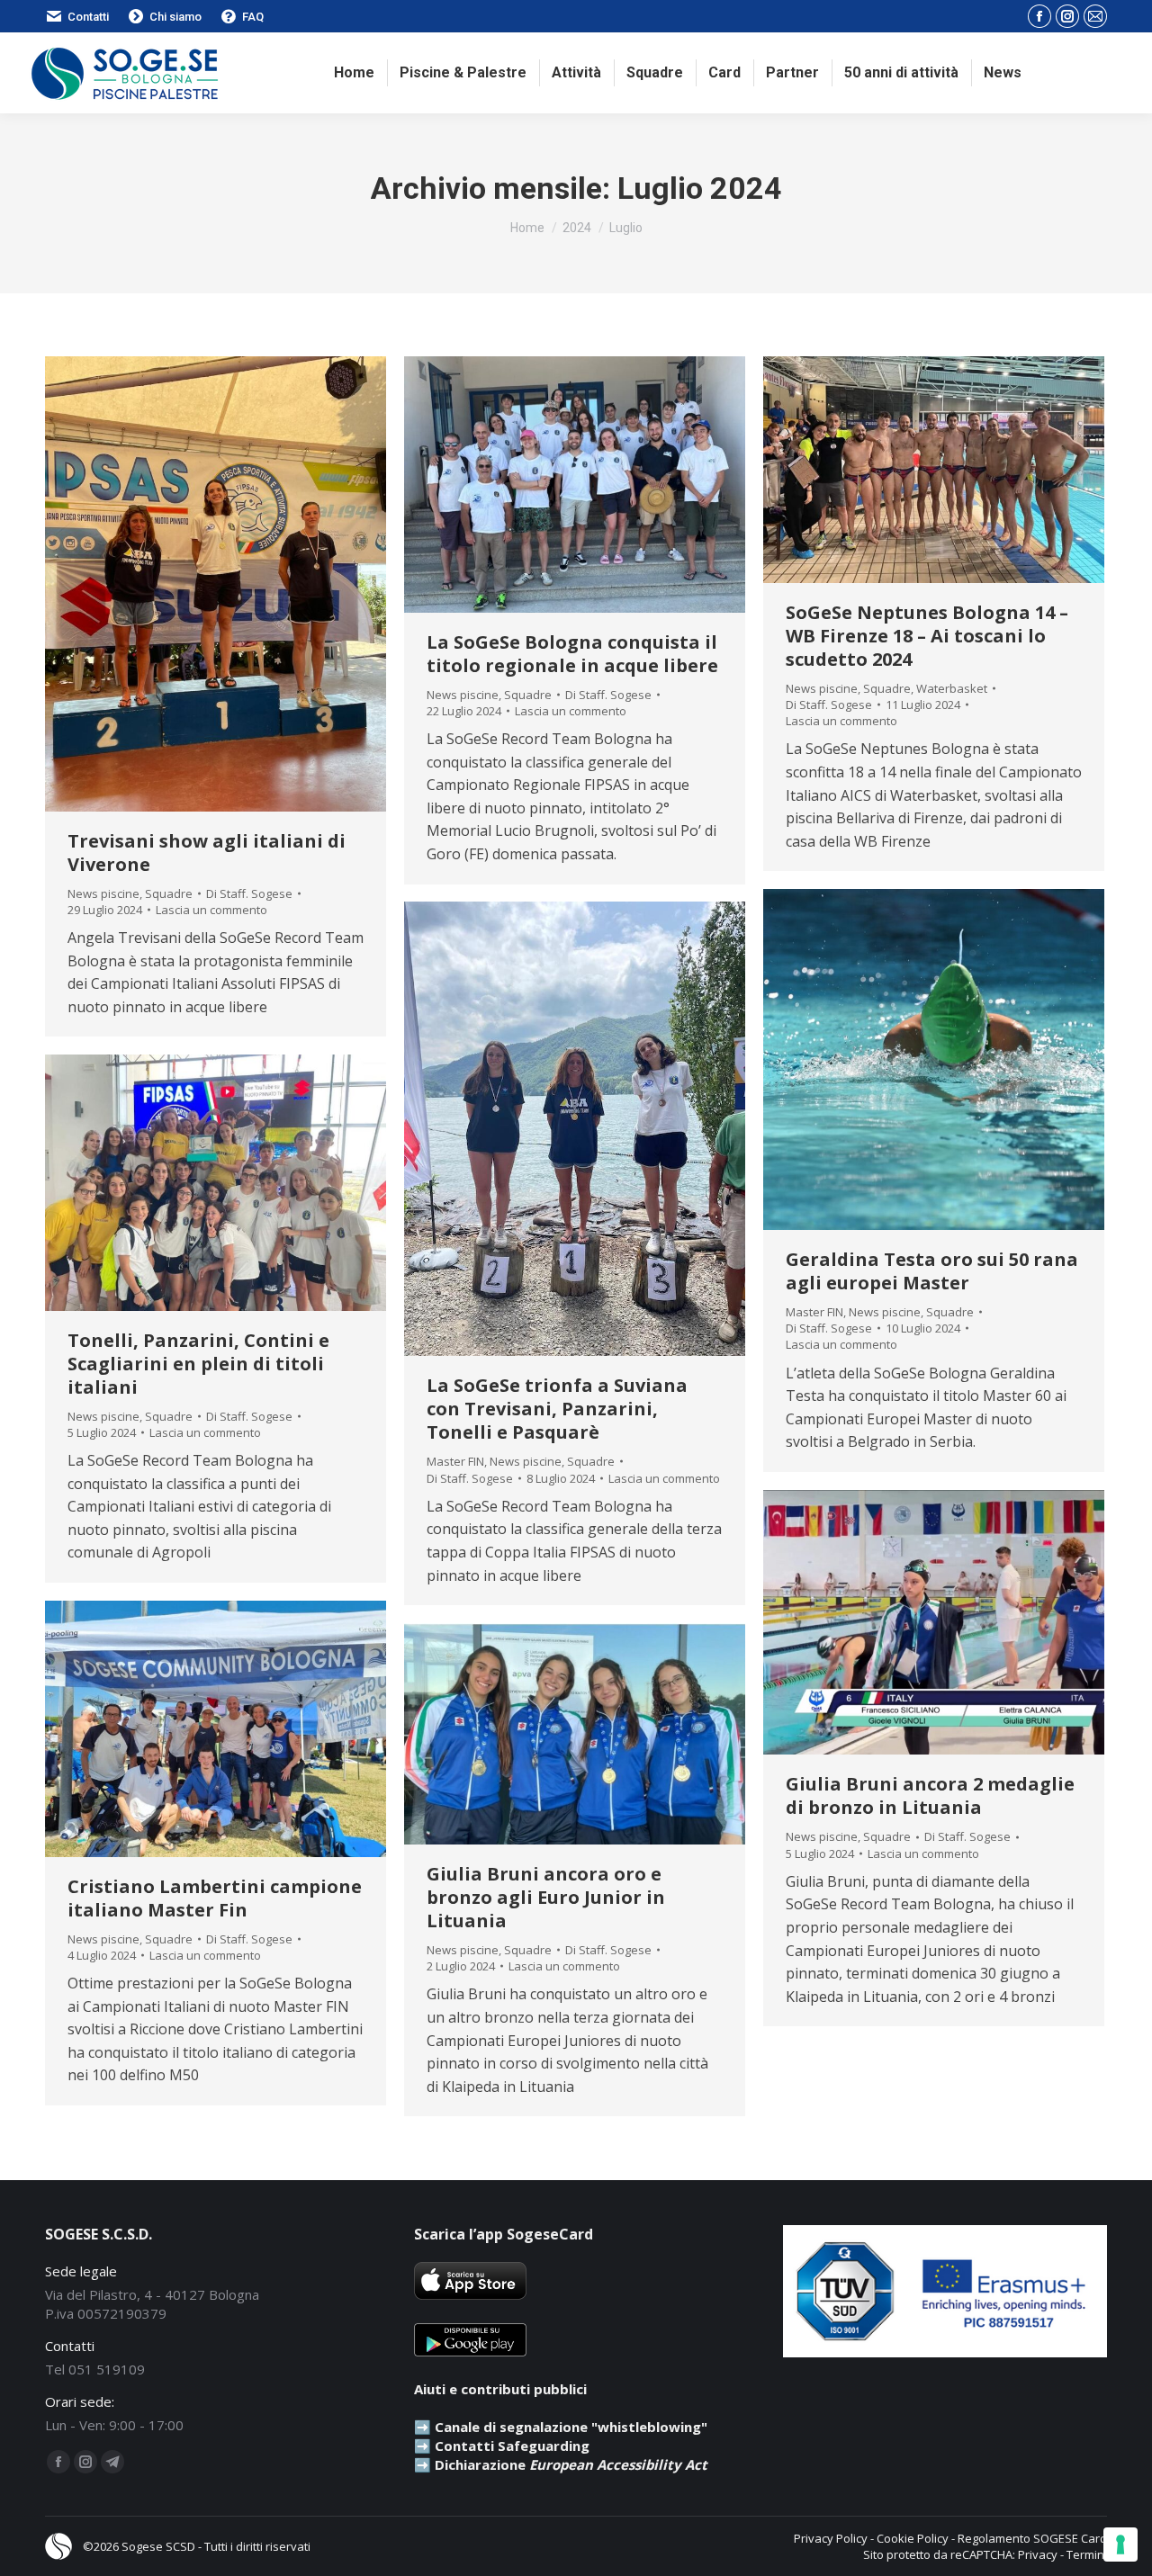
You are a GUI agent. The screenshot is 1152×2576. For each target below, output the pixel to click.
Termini (1087, 2554)
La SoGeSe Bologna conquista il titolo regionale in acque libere (572, 654)
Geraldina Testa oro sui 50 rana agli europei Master (932, 1271)
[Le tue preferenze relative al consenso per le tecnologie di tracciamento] (1120, 2545)
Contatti (88, 17)
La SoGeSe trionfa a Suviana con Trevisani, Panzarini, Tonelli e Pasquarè (557, 1409)
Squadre (169, 893)
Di (249, 893)
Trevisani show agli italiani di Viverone (207, 853)
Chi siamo (175, 17)
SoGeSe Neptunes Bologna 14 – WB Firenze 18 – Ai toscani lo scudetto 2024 (927, 636)
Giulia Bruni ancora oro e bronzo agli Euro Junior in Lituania (546, 1897)
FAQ (253, 17)
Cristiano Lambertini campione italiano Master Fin (215, 1898)
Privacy (1038, 2554)
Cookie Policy (913, 2538)
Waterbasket (952, 688)
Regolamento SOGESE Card (1032, 2538)
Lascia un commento (211, 910)
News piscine (103, 893)
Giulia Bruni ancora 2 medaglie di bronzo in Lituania (930, 1795)
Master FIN (814, 1312)
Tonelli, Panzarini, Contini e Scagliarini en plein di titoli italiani (198, 1364)
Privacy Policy (831, 2538)
